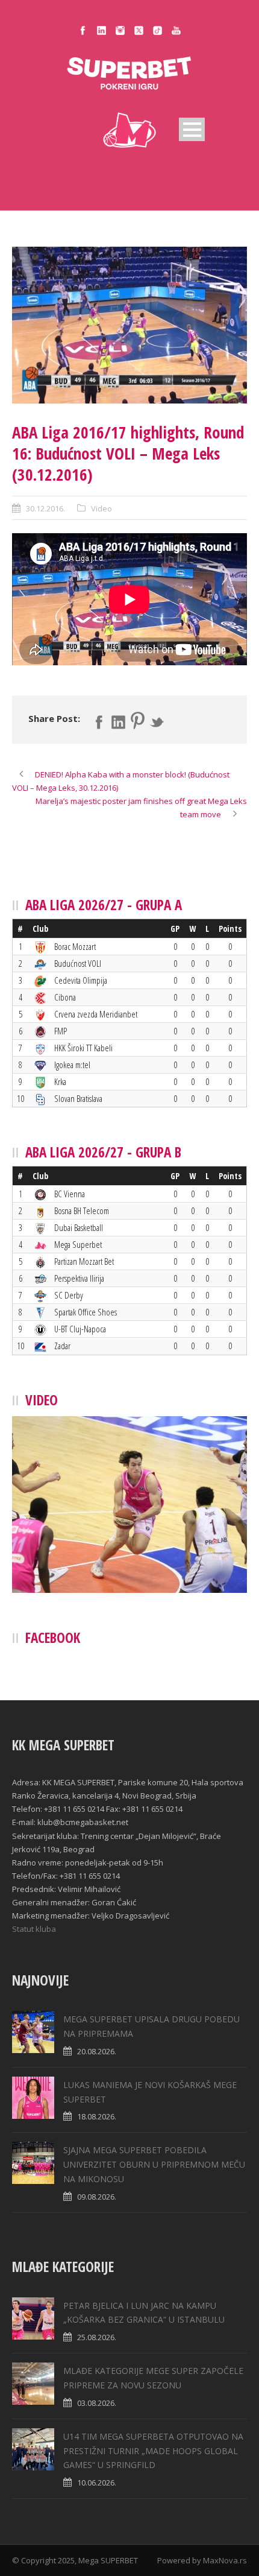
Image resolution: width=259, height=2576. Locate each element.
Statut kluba (34, 1929)
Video (101, 508)
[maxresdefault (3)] (129, 325)
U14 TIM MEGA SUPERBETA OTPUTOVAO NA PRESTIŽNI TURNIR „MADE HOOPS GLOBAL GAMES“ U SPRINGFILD (153, 2451)
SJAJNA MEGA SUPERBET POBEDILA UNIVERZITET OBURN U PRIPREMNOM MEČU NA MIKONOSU (154, 2164)
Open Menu (192, 129)
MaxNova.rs (225, 2560)
